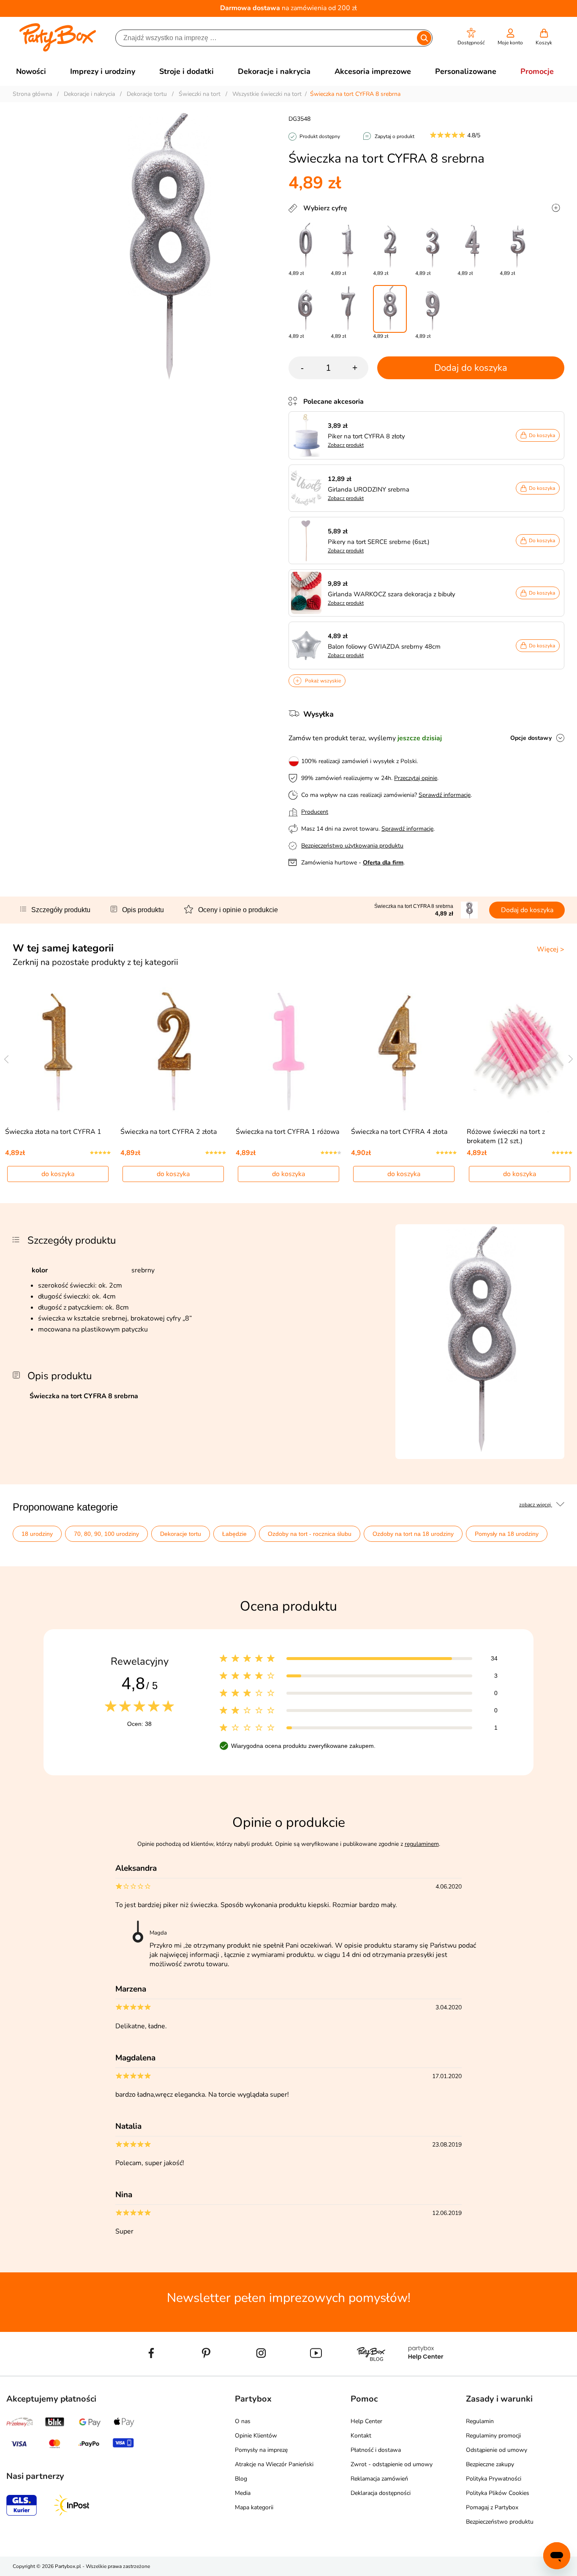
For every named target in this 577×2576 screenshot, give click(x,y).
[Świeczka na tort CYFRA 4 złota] (404, 1051)
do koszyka (58, 1174)
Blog (241, 2479)
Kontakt (361, 2436)
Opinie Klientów (256, 2436)
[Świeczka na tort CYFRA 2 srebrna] (390, 246)
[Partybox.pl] (58, 50)
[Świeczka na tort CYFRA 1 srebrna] (348, 246)
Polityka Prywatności (494, 2479)
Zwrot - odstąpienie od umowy (392, 2464)
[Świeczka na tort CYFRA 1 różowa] (289, 1051)
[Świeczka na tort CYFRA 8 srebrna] (390, 309)
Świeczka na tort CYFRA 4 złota (399, 1132)
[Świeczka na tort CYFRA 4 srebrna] (474, 246)
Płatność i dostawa (376, 2450)
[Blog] (371, 2372)
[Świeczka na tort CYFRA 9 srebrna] (432, 309)
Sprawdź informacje (445, 795)
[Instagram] (261, 2372)
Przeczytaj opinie (416, 778)
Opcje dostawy (531, 738)
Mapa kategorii (254, 2507)
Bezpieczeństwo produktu (500, 2522)
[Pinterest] (206, 2372)
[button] (471, 37)
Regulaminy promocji (493, 2436)
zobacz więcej (536, 1505)
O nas (243, 2421)
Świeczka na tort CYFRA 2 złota (169, 1132)
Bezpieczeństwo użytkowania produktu (352, 846)
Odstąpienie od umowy (497, 2450)
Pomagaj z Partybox (492, 2507)
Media (243, 2493)
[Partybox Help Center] (426, 2372)
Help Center (366, 2421)
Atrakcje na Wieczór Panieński (274, 2464)
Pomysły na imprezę (261, 2450)
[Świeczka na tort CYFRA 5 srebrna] (517, 246)
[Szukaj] (424, 38)
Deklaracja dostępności (381, 2493)
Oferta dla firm (383, 863)
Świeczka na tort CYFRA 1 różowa (287, 1132)
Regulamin (480, 2421)
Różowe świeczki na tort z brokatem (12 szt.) (506, 1136)
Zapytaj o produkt (395, 136)
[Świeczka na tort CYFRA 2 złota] (173, 1051)
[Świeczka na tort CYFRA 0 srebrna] (305, 246)
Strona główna (32, 94)
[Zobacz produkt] (308, 435)
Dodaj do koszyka (471, 368)
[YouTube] (316, 2372)
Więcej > (551, 949)
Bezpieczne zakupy (490, 2464)
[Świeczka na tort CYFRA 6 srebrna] (305, 309)
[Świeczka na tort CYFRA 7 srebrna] (348, 309)
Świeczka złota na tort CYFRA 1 (53, 1132)
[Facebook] (151, 2372)
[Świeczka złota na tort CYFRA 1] (58, 1051)
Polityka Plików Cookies (498, 2493)
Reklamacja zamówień (379, 2479)
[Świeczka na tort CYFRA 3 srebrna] (432, 246)
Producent (315, 812)
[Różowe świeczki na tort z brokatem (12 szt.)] (519, 1051)
